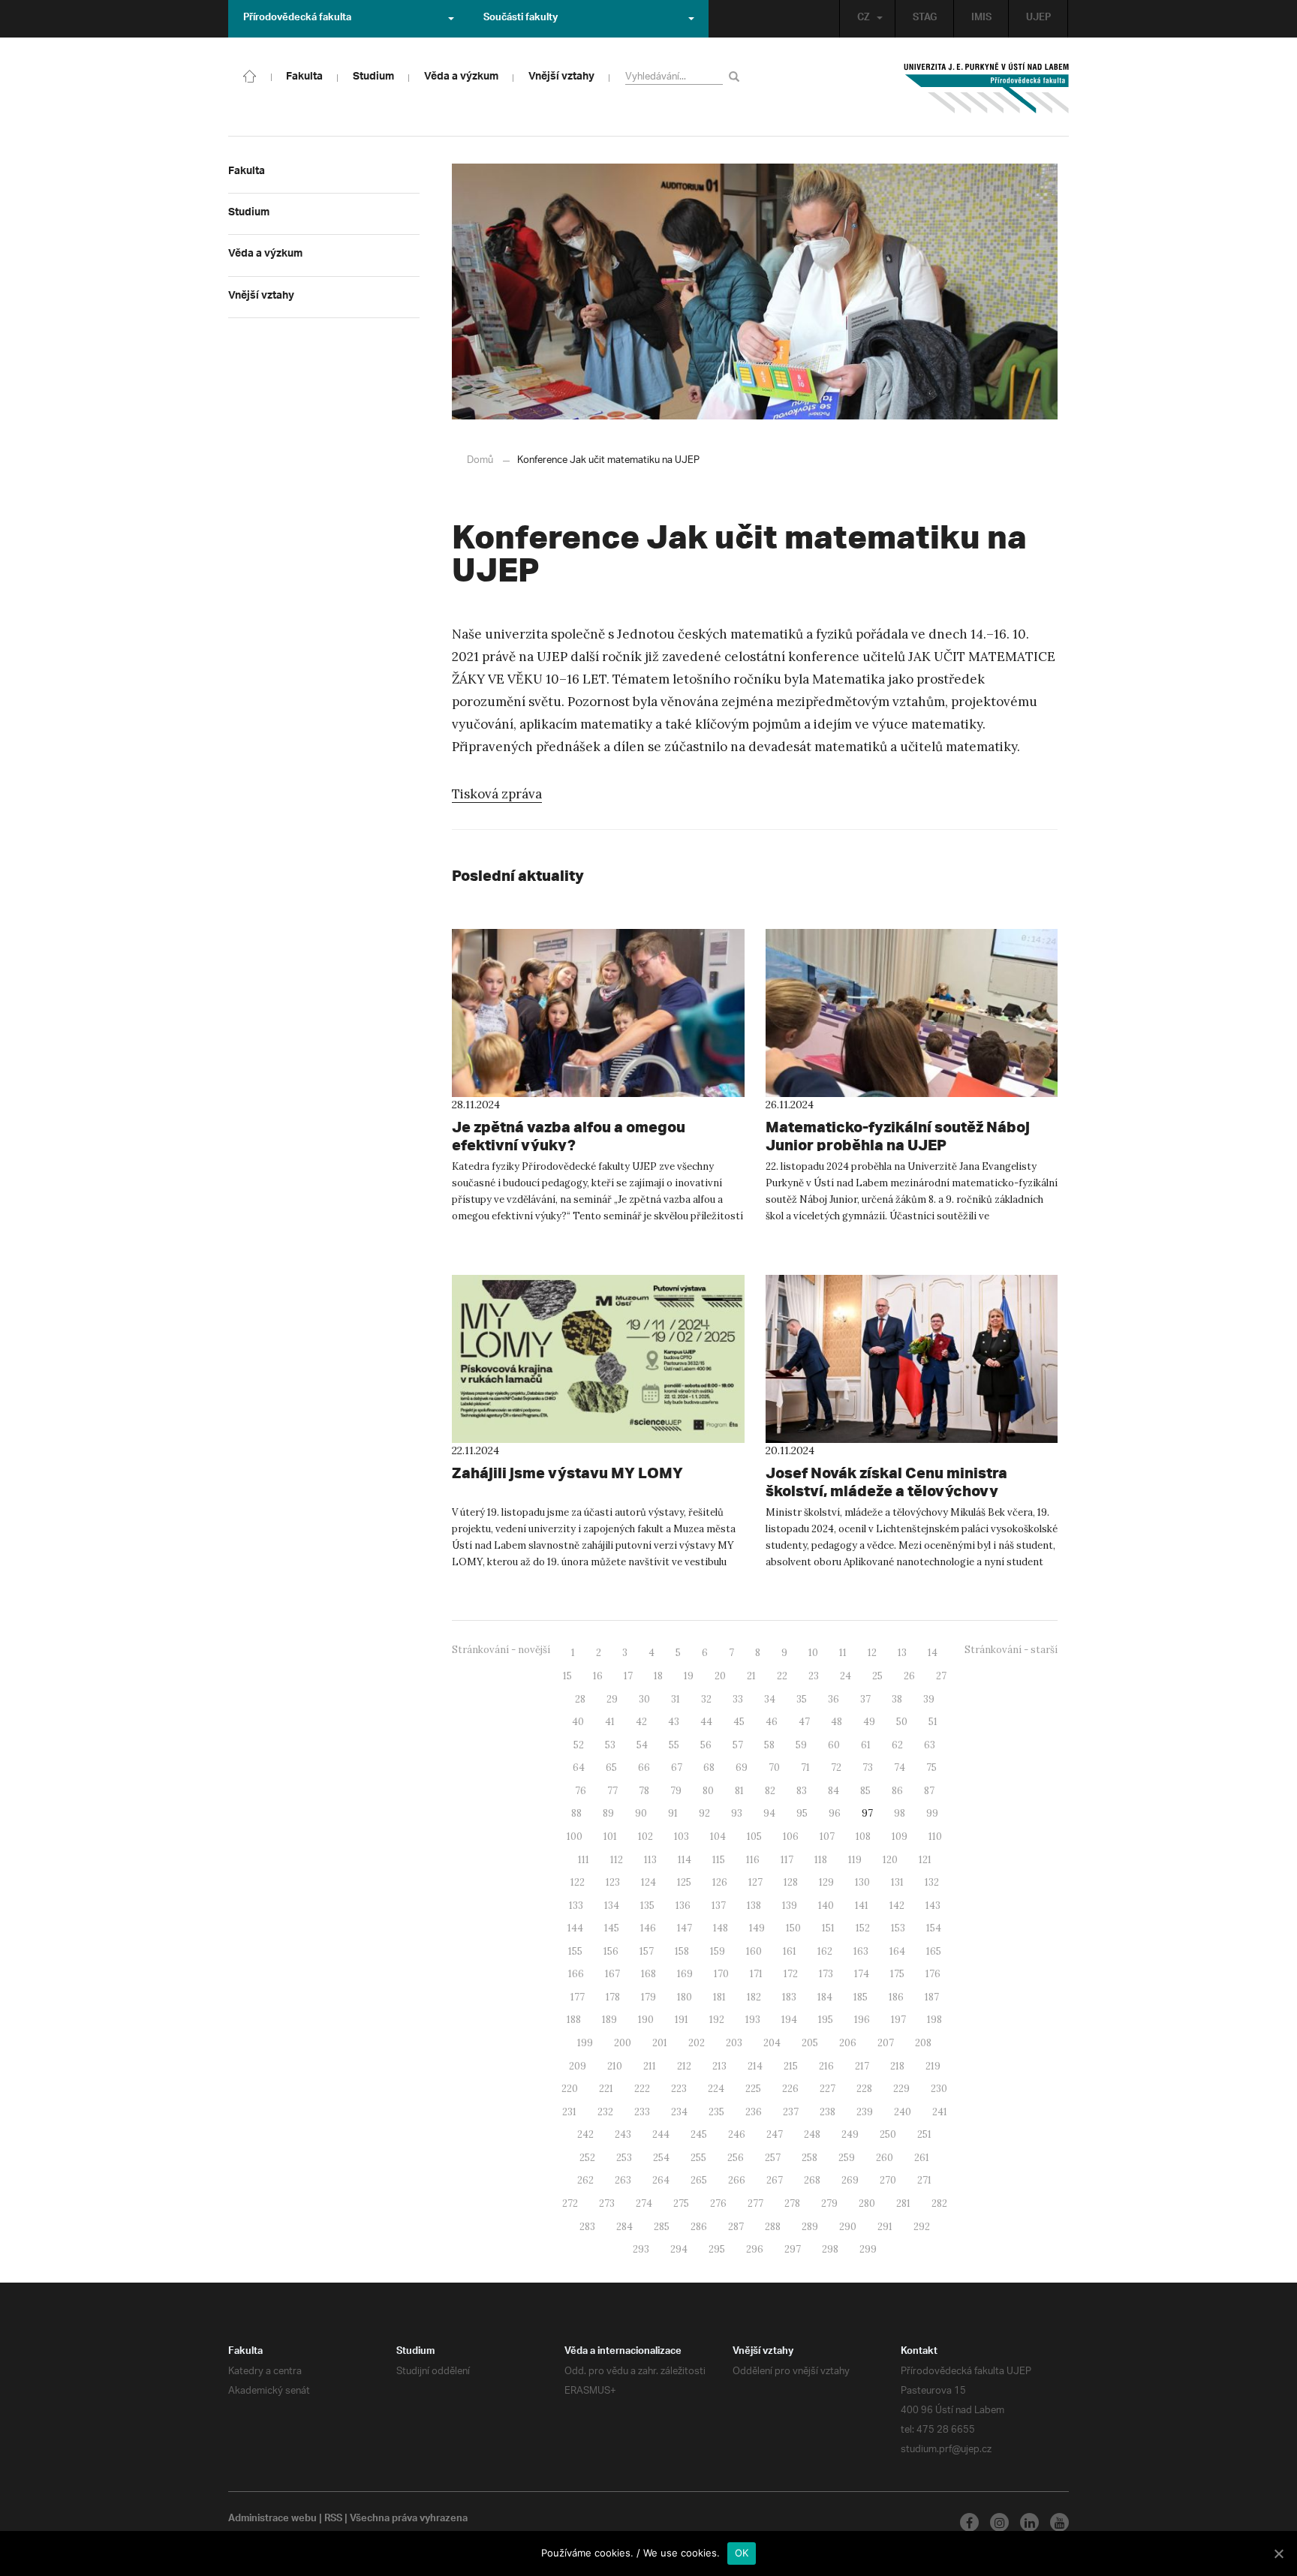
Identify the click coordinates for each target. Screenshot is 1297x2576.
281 (903, 2203)
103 (682, 1837)
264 (661, 2180)
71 (805, 1767)
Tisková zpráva (497, 794)
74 (900, 1767)
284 (624, 2227)
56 (706, 1745)
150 (793, 1928)
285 (662, 2227)
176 (933, 1974)
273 (607, 2203)
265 (699, 2180)
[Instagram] (999, 2522)
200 (623, 2043)
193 (753, 2020)
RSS (333, 2520)
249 (850, 2134)
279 (829, 2203)
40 (578, 1722)
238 (828, 2112)
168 (648, 1974)
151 (828, 1928)
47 (804, 1722)
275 (681, 2203)
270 (888, 2180)
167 (612, 1974)
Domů (480, 460)
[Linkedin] (1029, 2522)
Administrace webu (272, 2520)
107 (827, 1837)
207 (886, 2043)
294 (679, 2249)
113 (650, 1860)
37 (865, 1699)
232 (605, 2112)
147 (685, 1928)
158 (682, 1951)
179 (648, 1997)
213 (719, 2066)
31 (676, 1699)
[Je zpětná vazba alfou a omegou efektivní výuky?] (598, 1013)
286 (699, 2227)
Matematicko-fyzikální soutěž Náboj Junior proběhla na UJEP (898, 1136)
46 (772, 1722)
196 (862, 2020)
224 (716, 2089)
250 (888, 2134)
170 (721, 1974)
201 (660, 2043)
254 (661, 2158)
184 (825, 1997)
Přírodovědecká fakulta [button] (297, 19)
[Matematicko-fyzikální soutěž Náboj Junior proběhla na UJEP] (912, 1013)
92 (704, 1813)
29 (612, 1699)
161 (790, 1951)
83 (802, 1791)
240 (903, 2112)
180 (685, 1997)
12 (872, 1653)
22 (782, 1676)
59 (801, 1745)
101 (610, 1837)
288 (773, 2227)
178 (613, 1997)
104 (718, 1837)
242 (585, 2134)
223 (679, 2089)
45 (739, 1722)
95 (802, 1813)
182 (754, 1997)
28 (580, 1699)
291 (885, 2227)
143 (933, 1906)
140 (826, 1906)
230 (939, 2089)
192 (717, 2020)
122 (578, 1882)
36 (834, 1699)
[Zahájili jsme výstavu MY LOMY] (598, 1359)
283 (587, 2227)
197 (898, 2020)
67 (677, 1767)
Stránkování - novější (501, 1650)
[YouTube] (1059, 2522)
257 (773, 2158)
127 (755, 1882)
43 (674, 1722)
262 (585, 2180)
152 (863, 1928)
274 (644, 2203)
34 (770, 1699)
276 (718, 2203)
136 (683, 1906)
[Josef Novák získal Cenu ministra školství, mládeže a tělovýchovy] (912, 1359)
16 (598, 1676)
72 (836, 1767)
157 (647, 1951)
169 (685, 1974)
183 (789, 1997)
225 (753, 2089)
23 (814, 1676)
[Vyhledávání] (737, 76)
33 (738, 1699)
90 (641, 1813)
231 (569, 2112)
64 (579, 1767)
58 (769, 1745)
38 (897, 1699)
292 (922, 2227)
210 (615, 2066)
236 (754, 2112)
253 (624, 2158)
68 (709, 1767)
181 (719, 1997)
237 (791, 2112)
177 (578, 1997)
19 (689, 1676)
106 (791, 1837)
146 (648, 1928)
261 (922, 2158)
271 (924, 2180)
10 (813, 1653)
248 (812, 2134)
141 (862, 1906)
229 (901, 2089)
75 (931, 1767)
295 (717, 2249)
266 (737, 2180)
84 (834, 1791)
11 (843, 1653)
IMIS (981, 19)
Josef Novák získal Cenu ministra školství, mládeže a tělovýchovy (886, 1482)
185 (861, 1997)
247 (775, 2134)
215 (791, 2066)
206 (848, 2043)
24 (846, 1676)
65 (611, 1767)
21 (751, 1676)
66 (644, 1767)
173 (826, 1974)
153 (898, 1928)
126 (720, 1882)
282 (939, 2203)
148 (721, 1928)
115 (719, 1860)
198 (934, 2020)
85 (865, 1791)
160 (754, 1951)
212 (684, 2066)
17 (628, 1676)
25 (877, 1676)
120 (890, 1860)
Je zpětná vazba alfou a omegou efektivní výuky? (569, 1136)
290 (848, 2227)
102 (645, 1837)
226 (790, 2089)
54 (642, 1745)
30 (644, 1699)
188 (574, 2020)
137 (719, 1906)
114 (685, 1860)
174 (862, 1974)
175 (897, 1974)
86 (897, 1791)
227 (828, 2089)
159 (718, 1951)
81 (739, 1791)
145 (612, 1928)
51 (933, 1722)
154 (934, 1928)
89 (608, 1813)
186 (896, 1997)
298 (830, 2249)
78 (644, 1791)
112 (617, 1860)
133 (576, 1906)
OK (742, 2553)
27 (941, 1676)
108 (863, 1837)
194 (789, 2020)
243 (623, 2134)
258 (809, 2158)
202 (697, 2043)
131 (897, 1882)
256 (736, 2158)
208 (923, 2043)
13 (902, 1653)
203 (734, 2043)
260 (885, 2158)
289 (810, 2227)
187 (932, 1997)
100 (575, 1837)
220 (570, 2089)
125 (684, 1882)
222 (642, 2089)
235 (716, 2112)
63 (930, 1745)
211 (650, 2066)
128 (791, 1882)
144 (575, 1928)
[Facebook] (969, 2522)
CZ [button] (864, 19)
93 (737, 1813)
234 (679, 2112)
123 (613, 1882)
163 (861, 1951)
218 (897, 2066)
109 (900, 1837)
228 (864, 2089)
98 (900, 1813)
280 (867, 2203)
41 (610, 1722)
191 (682, 2020)
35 (802, 1699)
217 (862, 2066)
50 (902, 1722)
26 (909, 1676)
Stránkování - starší (1011, 1650)
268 (812, 2180)
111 (584, 1860)
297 (793, 2249)
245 (699, 2134)
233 (642, 2112)
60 (834, 1745)
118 (821, 1860)
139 (790, 1906)
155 (575, 1951)
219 (933, 2066)
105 (754, 1837)
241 (940, 2112)
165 (934, 1951)
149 (757, 1928)
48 (837, 1722)
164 (897, 1951)
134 (612, 1906)
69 (742, 1767)
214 (755, 2066)
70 (774, 1767)
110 (935, 1837)
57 (738, 1745)
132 (932, 1882)
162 (825, 1951)
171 (756, 1974)
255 (698, 2158)
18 (658, 1676)
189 (609, 2020)
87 (929, 1791)
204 (772, 2043)
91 (673, 1813)
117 (787, 1860)
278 (792, 2203)
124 (648, 1882)
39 (929, 1699)
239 (865, 2112)
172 (791, 1974)
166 (576, 1974)
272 (570, 2203)
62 (897, 1745)
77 (612, 1791)
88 (576, 1813)
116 (753, 1860)
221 (606, 2089)
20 (720, 1676)
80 (708, 1791)
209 (578, 2066)
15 (567, 1676)
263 (623, 2180)
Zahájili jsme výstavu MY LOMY (567, 1473)
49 (869, 1722)
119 (855, 1860)
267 (775, 2180)
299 (868, 2249)
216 (826, 2066)
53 (610, 1745)
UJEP (1038, 19)
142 (897, 1906)
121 (925, 1860)
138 (754, 1906)
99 (932, 1813)
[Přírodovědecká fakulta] (250, 75)
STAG (925, 19)
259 (847, 2158)
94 (769, 1813)
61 (866, 1745)
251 (924, 2134)
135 (647, 1906)
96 (835, 1813)
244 (661, 2134)
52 (579, 1745)
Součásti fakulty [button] (521, 19)
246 (737, 2134)
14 (933, 1653)
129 (826, 1882)
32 (706, 1699)
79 (676, 1791)
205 (810, 2043)
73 (868, 1767)
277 (755, 2203)
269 (850, 2180)
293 (641, 2249)
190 (646, 2020)
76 (581, 1791)
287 (736, 2227)
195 (826, 2020)
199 (585, 2043)
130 (862, 1882)
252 (587, 2158)
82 (770, 1791)
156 (611, 1951)
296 (755, 2249)
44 (706, 1722)
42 (641, 1722)
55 (674, 1745)
